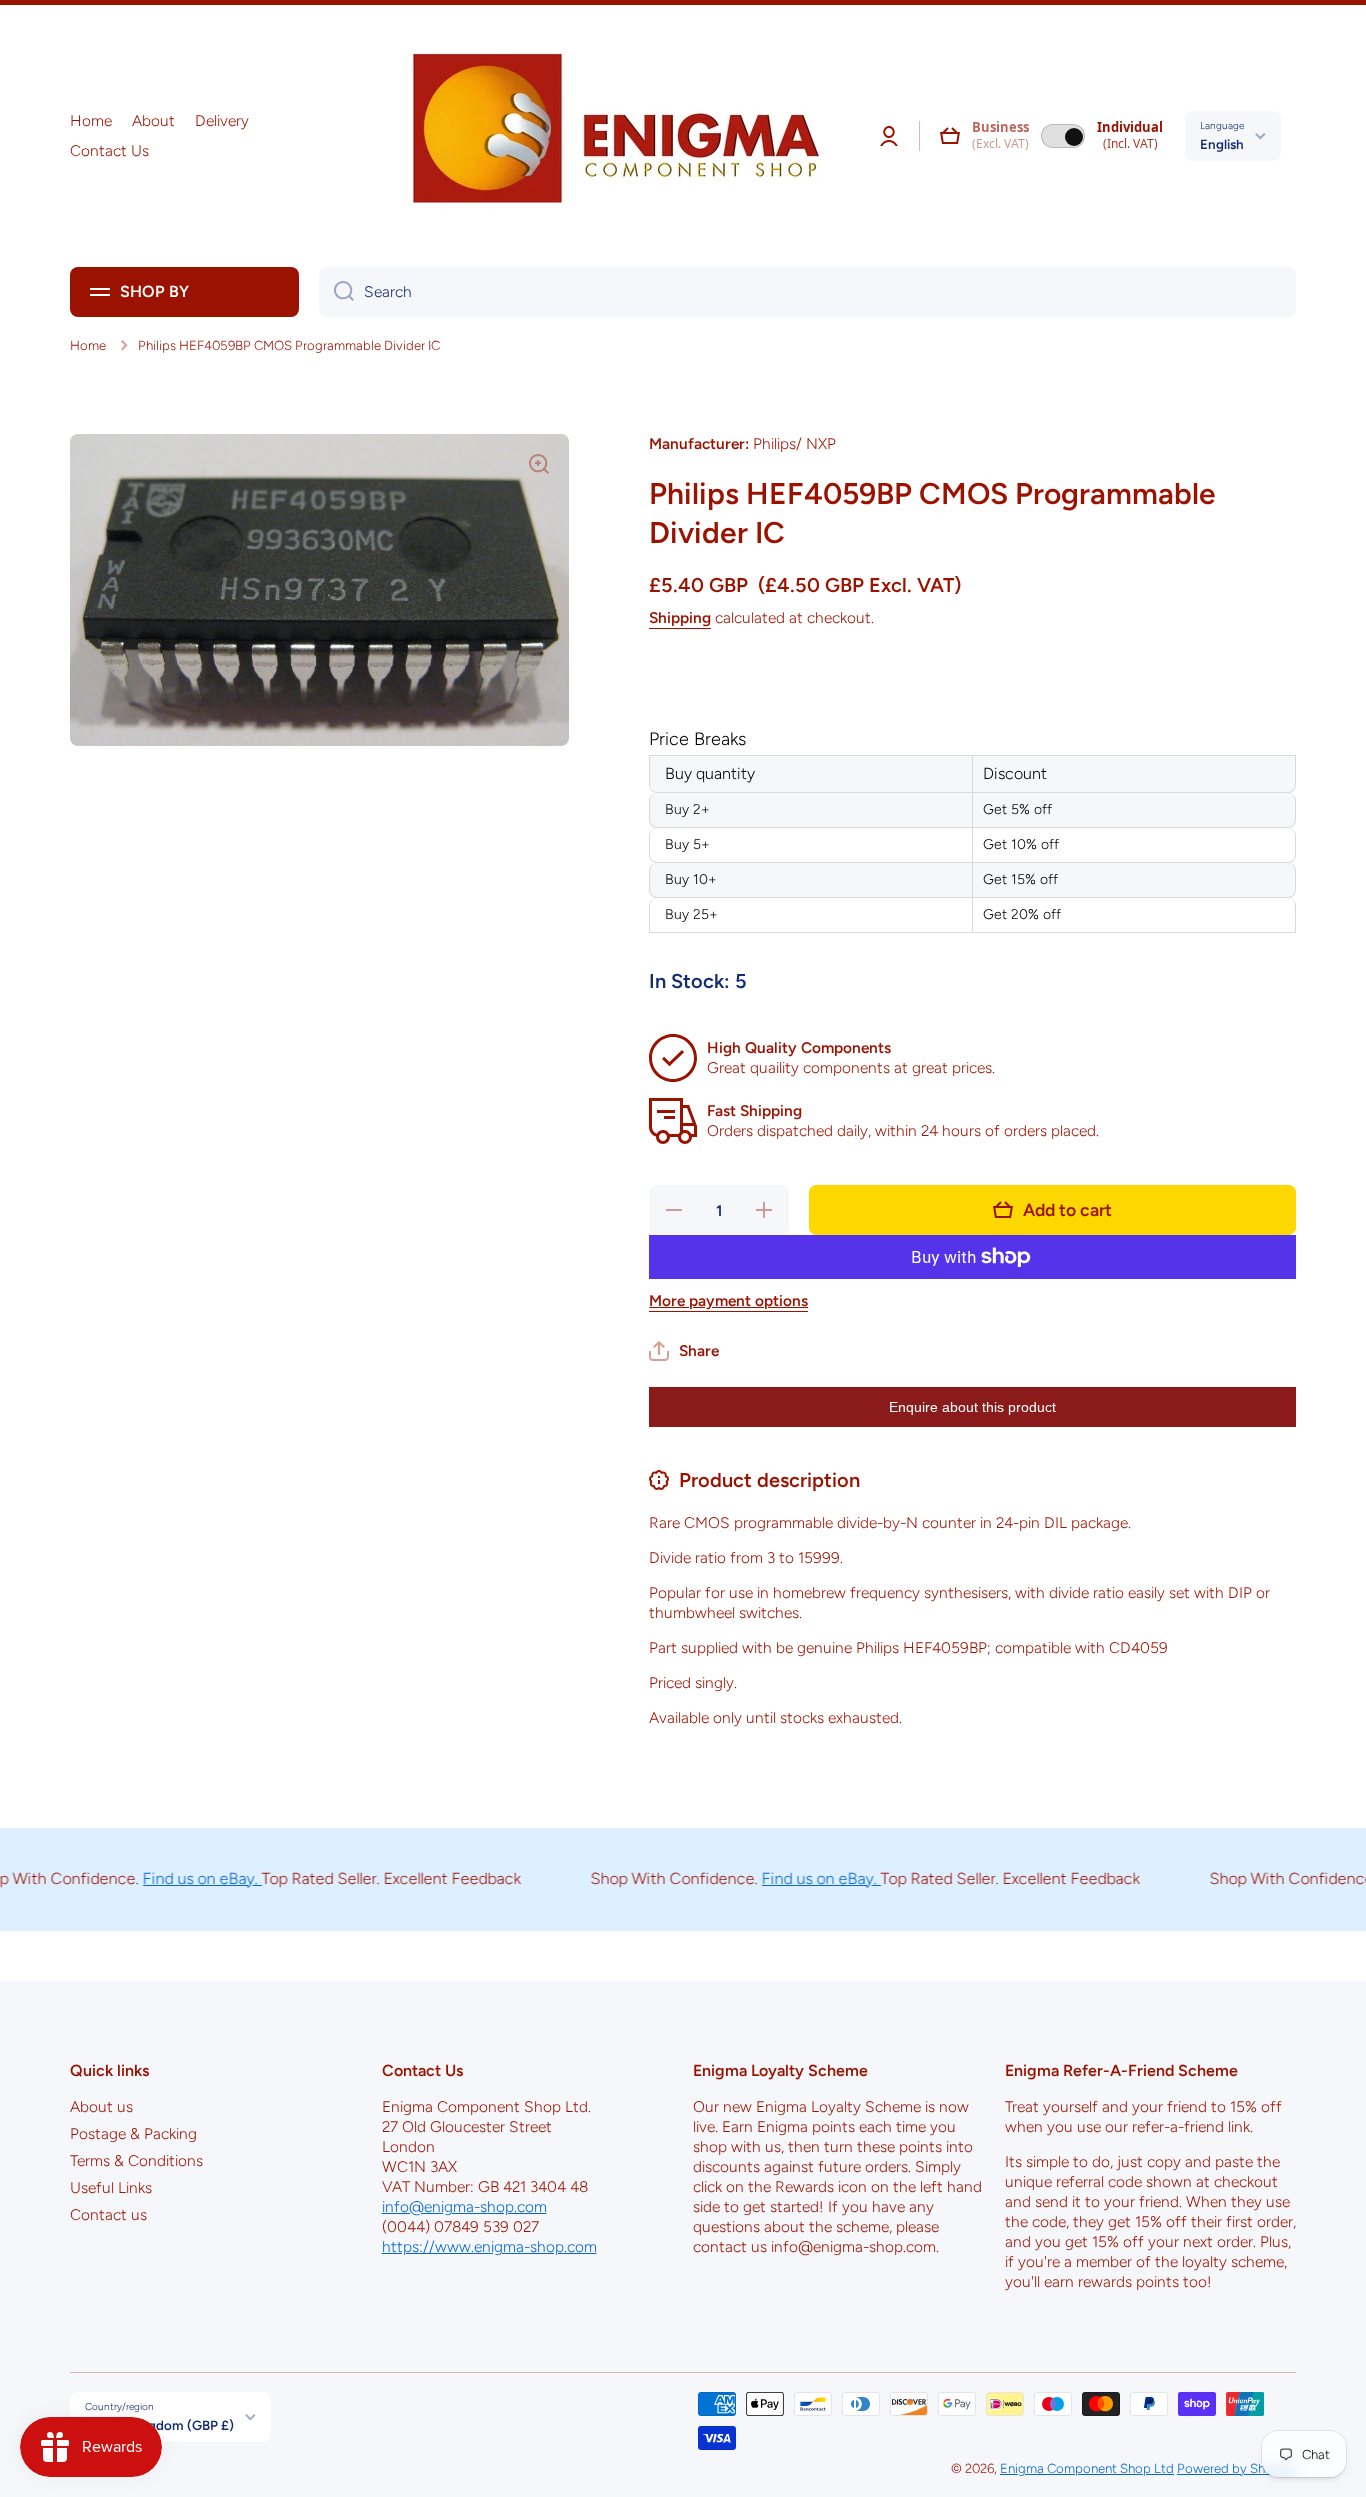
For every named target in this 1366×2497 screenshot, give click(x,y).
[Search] (336, 292)
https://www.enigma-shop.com (489, 2246)
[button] (950, 136)
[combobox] (807, 292)
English (1222, 144)
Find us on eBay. (169, 1878)
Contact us (108, 2214)
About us (101, 2106)
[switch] (1063, 136)
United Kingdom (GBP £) (159, 2425)
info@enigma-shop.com (464, 2206)
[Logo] (609, 136)
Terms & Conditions (136, 2160)
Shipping (680, 617)
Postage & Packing (133, 2133)
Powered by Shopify (1236, 2468)
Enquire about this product (972, 1407)
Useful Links (111, 2187)
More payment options (728, 1300)
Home (88, 345)
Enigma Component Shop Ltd (1087, 2468)
